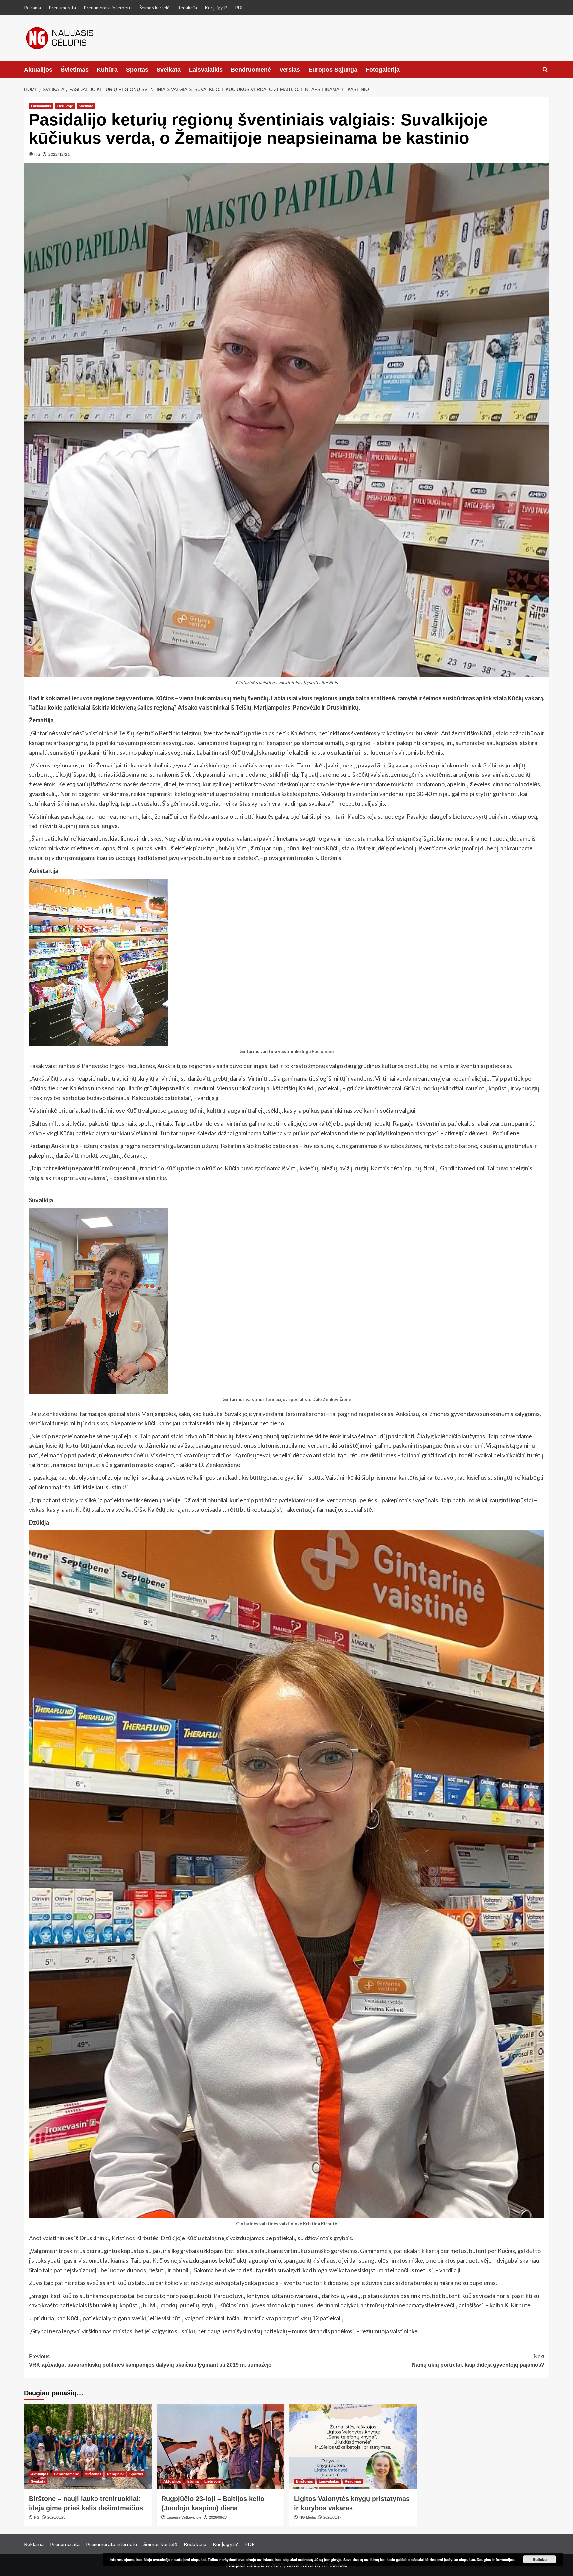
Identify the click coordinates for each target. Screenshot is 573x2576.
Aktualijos (38, 70)
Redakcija (187, 7)
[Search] (545, 70)
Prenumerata (62, 7)
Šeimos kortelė (155, 7)
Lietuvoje (65, 106)
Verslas (290, 70)
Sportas (137, 70)
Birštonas (93, 2474)
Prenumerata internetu (108, 7)
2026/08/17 (332, 2517)
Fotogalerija (383, 70)
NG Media (308, 2517)
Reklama (32, 7)
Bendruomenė (251, 70)
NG (37, 154)
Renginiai (115, 2474)
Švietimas (75, 70)
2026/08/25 (56, 2517)
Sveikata (169, 70)
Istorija (193, 2481)
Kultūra (107, 70)
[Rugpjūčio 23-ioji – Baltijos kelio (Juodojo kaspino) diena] (220, 2447)
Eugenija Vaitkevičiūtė (184, 2517)
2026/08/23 (218, 2517)
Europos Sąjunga (333, 70)
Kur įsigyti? (216, 7)
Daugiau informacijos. (496, 2560)
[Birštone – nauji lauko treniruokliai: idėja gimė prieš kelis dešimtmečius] (88, 2447)
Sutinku (540, 2559)
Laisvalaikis (206, 70)
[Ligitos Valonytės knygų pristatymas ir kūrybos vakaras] (353, 2447)
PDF (239, 7)
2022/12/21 (59, 154)
